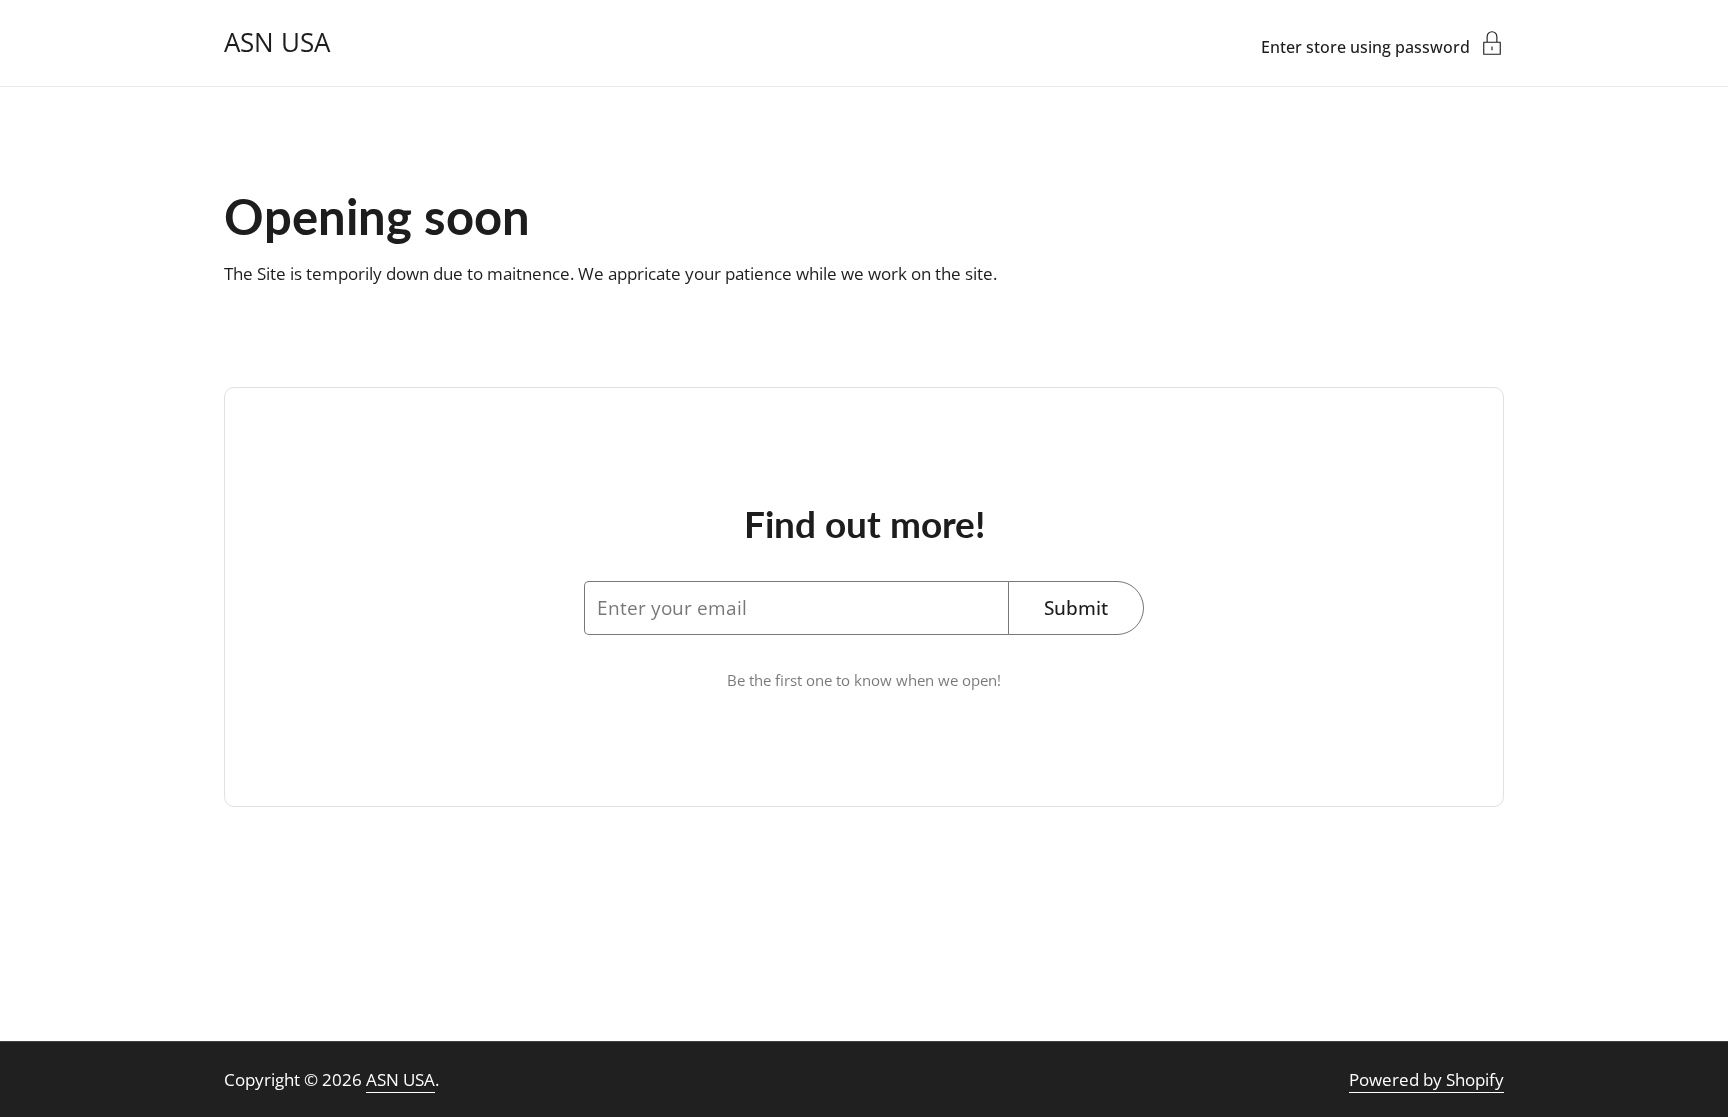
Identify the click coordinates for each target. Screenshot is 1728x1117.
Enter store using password (1365, 45)
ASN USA (277, 43)
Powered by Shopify (1426, 1079)
